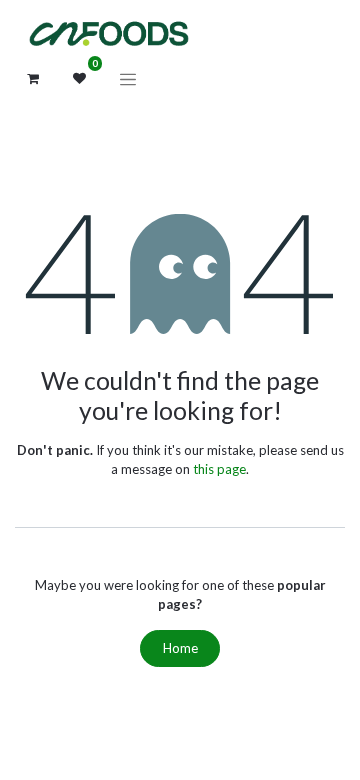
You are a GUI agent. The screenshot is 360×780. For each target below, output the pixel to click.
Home (180, 648)
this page (219, 469)
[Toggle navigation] (128, 79)
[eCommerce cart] (33, 79)
